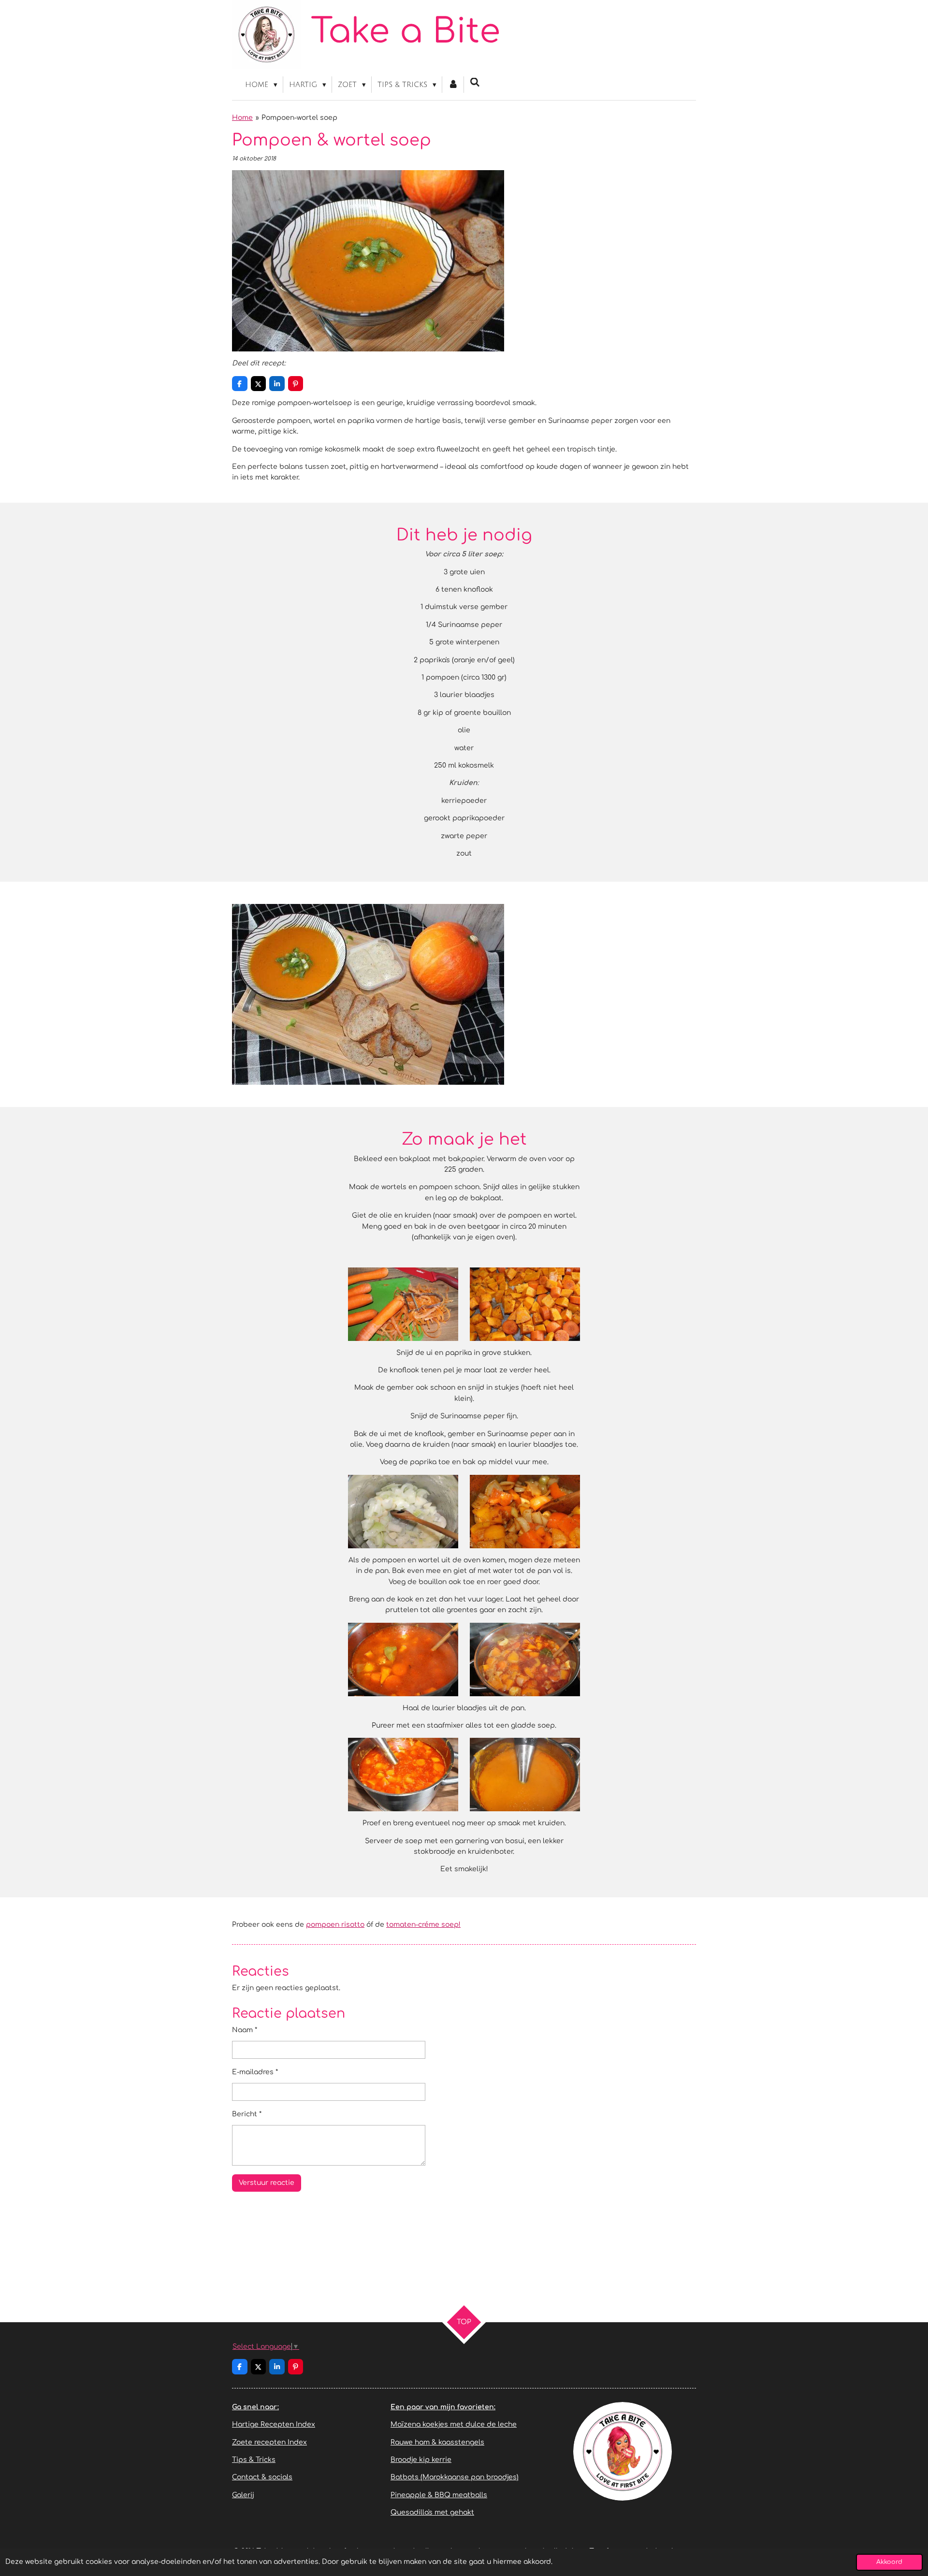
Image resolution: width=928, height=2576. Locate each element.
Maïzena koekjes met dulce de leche (454, 2424)
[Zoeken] (475, 83)
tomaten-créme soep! (423, 1925)
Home (242, 118)
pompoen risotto (335, 1925)
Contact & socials (262, 2477)
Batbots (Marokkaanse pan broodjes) (455, 2477)
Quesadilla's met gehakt (432, 2512)
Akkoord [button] (889, 2562)
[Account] (453, 85)
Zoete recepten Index (269, 2442)
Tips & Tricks (254, 2460)
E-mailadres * (255, 2072)
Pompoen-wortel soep (299, 118)
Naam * (245, 2030)
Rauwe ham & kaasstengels (437, 2442)
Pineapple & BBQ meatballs (439, 2495)
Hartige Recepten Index (274, 2424)
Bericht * (247, 2114)
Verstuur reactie (267, 2183)
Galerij (243, 2495)
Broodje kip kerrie (421, 2460)
